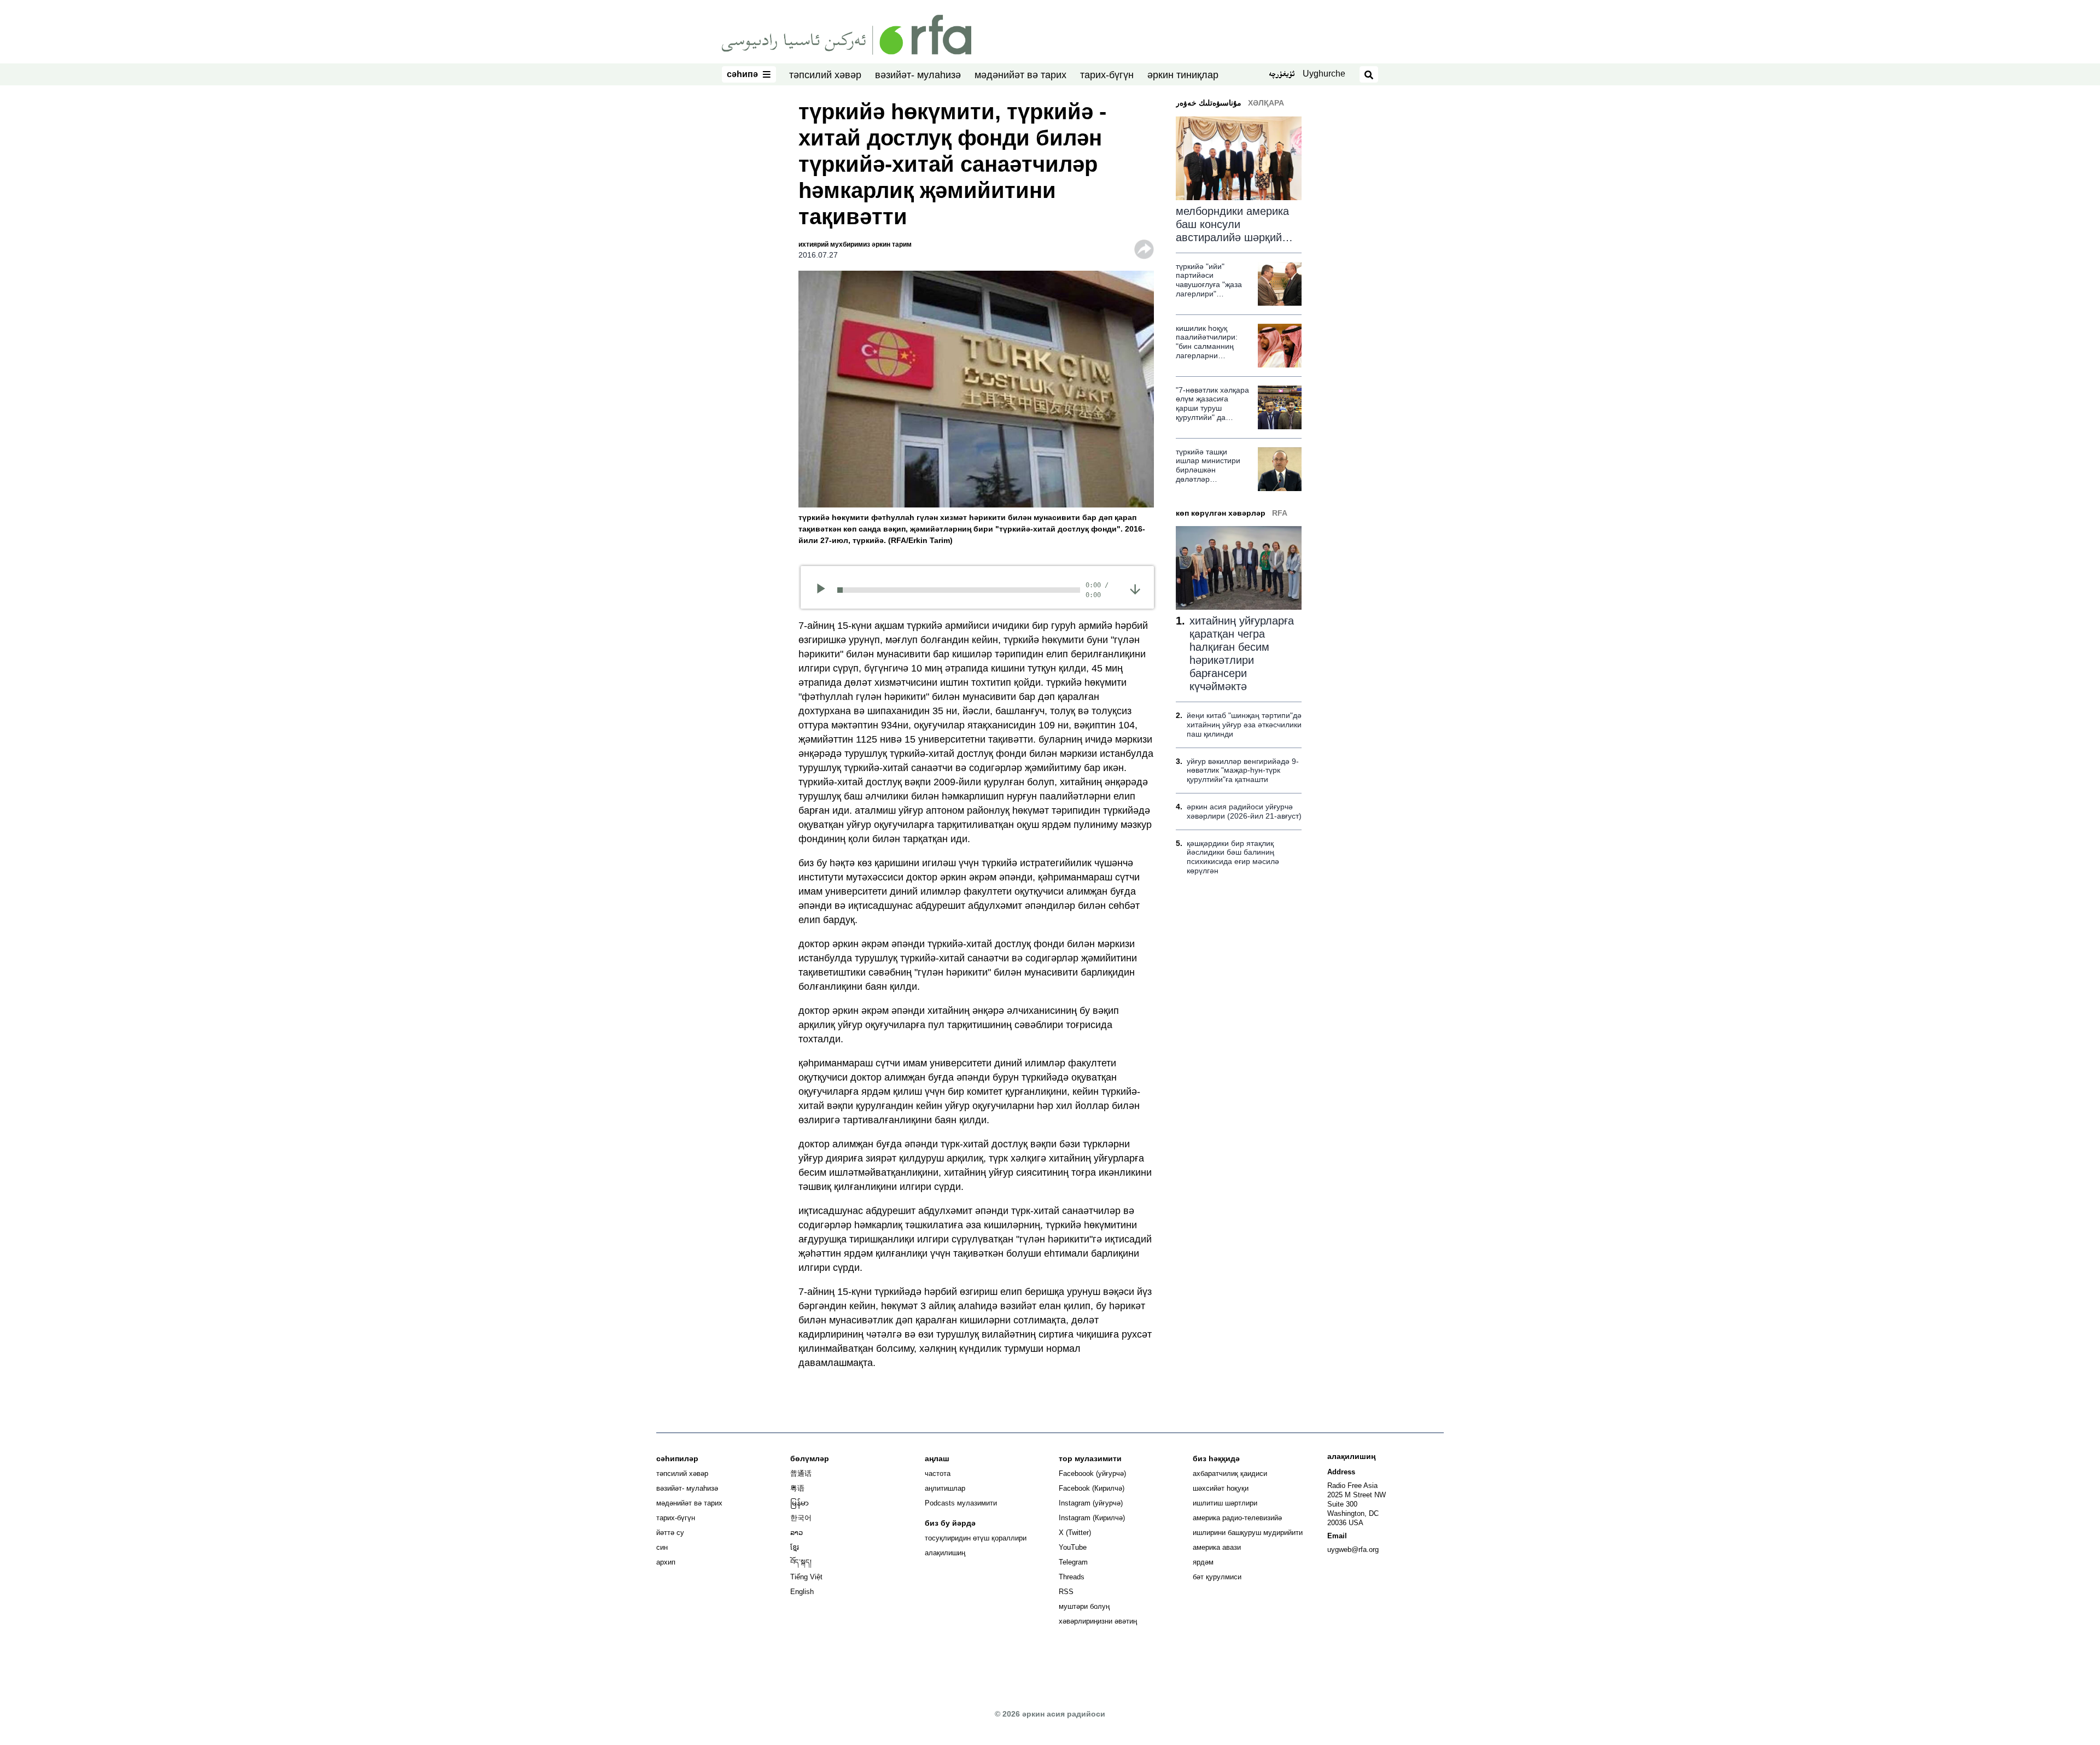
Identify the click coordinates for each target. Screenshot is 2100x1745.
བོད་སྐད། (801, 1562)
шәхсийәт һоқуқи (1221, 1488)
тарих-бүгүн (1107, 75)
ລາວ (797, 1533)
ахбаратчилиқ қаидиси (1230, 1473)
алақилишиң (945, 1553)
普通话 (801, 1473)
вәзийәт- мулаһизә (918, 75)
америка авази (1217, 1547)
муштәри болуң (1084, 1606)
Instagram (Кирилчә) (1092, 1518)
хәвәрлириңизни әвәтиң (1098, 1621)
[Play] (824, 590)
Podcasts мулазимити (961, 1503)
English (802, 1592)
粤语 (797, 1488)
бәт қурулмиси (1217, 1577)
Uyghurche (1324, 74)
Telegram (1073, 1562)
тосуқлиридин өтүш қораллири (976, 1538)
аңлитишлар (945, 1488)
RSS (1066, 1592)
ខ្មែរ (795, 1547)
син (662, 1547)
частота (938, 1473)
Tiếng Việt (806, 1577)
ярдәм (1203, 1562)
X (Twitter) (1075, 1533)
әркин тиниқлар (1183, 75)
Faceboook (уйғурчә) (1092, 1473)
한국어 (801, 1518)
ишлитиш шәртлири (1225, 1503)
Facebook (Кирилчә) (1092, 1488)
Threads (1072, 1577)
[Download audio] (1135, 589)
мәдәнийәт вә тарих (1020, 75)
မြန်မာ (800, 1503)
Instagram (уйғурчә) (1091, 1503)
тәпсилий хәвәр (825, 75)
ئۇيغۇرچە (1282, 75)
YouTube (1073, 1547)
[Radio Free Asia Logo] (847, 34)
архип (666, 1562)
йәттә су (670, 1533)
